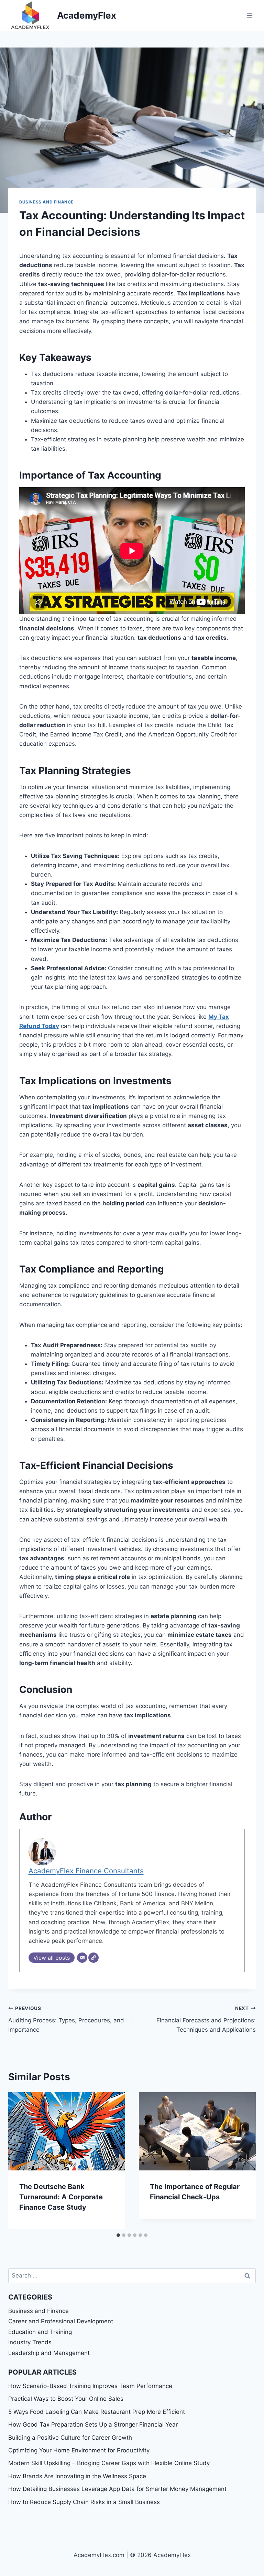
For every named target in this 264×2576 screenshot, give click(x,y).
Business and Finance (46, 202)
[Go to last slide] (21, 2161)
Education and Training (40, 2332)
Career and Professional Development (61, 2321)
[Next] (243, 2161)
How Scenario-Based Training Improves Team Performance (90, 2386)
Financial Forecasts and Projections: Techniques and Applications (206, 2019)
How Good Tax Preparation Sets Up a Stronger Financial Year (93, 2425)
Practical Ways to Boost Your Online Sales (66, 2399)
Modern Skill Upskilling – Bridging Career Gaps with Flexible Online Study (109, 2463)
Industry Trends (30, 2342)
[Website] (93, 1958)
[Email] (82, 1958)
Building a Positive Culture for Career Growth (70, 2438)
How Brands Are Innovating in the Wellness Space (77, 2476)
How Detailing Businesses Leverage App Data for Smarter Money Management (117, 2489)
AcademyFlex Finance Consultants (86, 1871)
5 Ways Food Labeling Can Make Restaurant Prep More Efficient (97, 2412)
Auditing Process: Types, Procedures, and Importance (66, 2019)
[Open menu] (249, 15)
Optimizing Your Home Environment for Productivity (79, 2450)
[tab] (118, 2235)
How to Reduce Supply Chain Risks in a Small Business (84, 2502)
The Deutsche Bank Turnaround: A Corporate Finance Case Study (61, 2197)
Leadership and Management (49, 2353)
